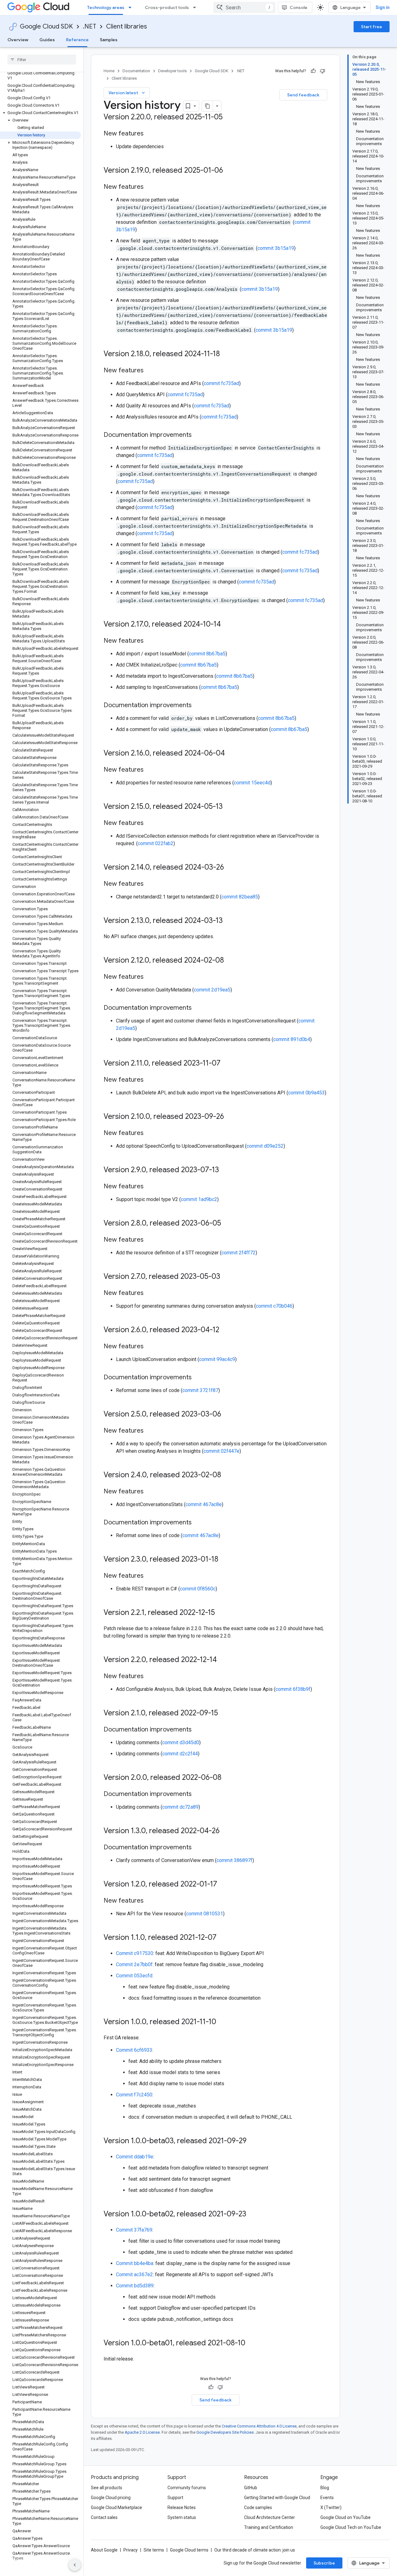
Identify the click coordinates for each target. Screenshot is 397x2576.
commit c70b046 (274, 1306)
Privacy (131, 2550)
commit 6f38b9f (293, 1689)
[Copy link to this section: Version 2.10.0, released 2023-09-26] (230, 1117)
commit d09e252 (265, 1146)
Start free (372, 27)
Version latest (127, 93)
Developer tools (172, 71)
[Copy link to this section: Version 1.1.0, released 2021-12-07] (223, 1938)
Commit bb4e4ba (135, 2263)
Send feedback (303, 95)
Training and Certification (269, 2527)
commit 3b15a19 (276, 248)
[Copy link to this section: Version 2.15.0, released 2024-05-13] (229, 807)
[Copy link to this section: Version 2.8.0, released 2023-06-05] (227, 1224)
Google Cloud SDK (46, 27)
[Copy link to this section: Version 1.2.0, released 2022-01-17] (223, 1885)
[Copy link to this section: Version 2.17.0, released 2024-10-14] (227, 625)
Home (109, 71)
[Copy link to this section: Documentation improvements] (198, 435)
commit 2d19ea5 (212, 990)
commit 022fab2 (156, 843)
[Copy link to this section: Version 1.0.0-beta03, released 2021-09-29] (253, 2141)
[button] (40, 113)
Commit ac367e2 (134, 2275)
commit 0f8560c (198, 1589)
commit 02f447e (221, 1451)
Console (299, 7)
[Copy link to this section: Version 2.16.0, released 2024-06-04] (231, 754)
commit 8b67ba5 (207, 654)
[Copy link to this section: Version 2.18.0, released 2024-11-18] (226, 354)
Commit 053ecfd (134, 1976)
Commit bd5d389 (135, 2286)
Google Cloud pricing (111, 2498)
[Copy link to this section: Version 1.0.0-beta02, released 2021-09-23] (252, 2215)
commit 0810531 (205, 1914)
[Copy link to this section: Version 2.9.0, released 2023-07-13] (225, 1170)
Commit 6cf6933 (134, 2050)
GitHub (251, 2488)
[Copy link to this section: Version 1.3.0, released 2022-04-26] (226, 1831)
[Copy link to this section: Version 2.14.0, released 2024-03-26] (230, 868)
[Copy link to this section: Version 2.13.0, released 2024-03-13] (229, 921)
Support (175, 2498)
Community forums (187, 2488)
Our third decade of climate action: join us (255, 2550)
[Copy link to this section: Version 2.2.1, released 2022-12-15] (221, 1613)
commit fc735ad (221, 383)
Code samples (258, 2507)
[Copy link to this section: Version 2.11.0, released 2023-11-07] (227, 1064)
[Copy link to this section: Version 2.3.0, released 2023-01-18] (225, 1560)
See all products (107, 2488)
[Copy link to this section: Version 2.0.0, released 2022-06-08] (228, 1778)
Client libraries (127, 27)
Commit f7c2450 (134, 2095)
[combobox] (244, 7)
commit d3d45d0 (181, 1742)
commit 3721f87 (200, 1390)
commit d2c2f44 (180, 1754)
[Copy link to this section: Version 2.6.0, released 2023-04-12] (225, 1330)
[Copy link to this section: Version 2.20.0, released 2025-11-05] (229, 117)
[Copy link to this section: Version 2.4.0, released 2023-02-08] (227, 1475)
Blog (325, 2488)
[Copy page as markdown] (207, 106)
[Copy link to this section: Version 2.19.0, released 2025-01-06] (229, 171)
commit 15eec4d (252, 783)
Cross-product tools (167, 7)
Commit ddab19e (135, 2157)
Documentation (136, 71)
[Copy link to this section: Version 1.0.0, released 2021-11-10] (222, 2022)
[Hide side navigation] (75, 2565)
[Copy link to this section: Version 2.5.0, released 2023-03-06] (227, 1415)
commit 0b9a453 (306, 1093)
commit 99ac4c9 (217, 1359)
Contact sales (104, 2517)
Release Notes (182, 2507)
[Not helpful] (323, 71)
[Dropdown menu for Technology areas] (132, 7)
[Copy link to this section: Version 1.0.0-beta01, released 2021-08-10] (252, 2343)
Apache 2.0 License (142, 2432)
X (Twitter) (331, 2507)
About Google (104, 2550)
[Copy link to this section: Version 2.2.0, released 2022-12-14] (223, 1660)
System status (182, 2517)
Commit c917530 (135, 1953)
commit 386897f (234, 1860)
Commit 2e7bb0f (134, 1964)
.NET (89, 27)
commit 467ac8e (204, 1504)
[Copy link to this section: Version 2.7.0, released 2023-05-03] (226, 1277)
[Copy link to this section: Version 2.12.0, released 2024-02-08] (230, 961)
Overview (18, 40)
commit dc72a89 (180, 1807)
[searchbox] (42, 60)
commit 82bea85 (240, 897)
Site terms (154, 2550)
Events (327, 2498)
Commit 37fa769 (134, 2230)
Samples (109, 40)
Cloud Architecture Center (270, 2517)
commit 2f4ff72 (239, 1253)
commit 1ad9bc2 (199, 1199)
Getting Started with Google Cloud (277, 2498)
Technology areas (106, 7)
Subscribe (324, 2563)
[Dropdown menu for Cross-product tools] (196, 7)
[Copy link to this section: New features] (150, 134)
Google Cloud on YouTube (346, 2517)
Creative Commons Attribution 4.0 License (259, 2426)
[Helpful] (313, 71)
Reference (77, 40)
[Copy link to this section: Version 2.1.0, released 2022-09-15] (224, 1714)
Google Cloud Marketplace (116, 2507)
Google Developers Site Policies (225, 2432)
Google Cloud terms (189, 2550)
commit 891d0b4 (292, 1039)
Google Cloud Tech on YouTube (351, 2527)
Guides (47, 40)
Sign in (383, 7)
